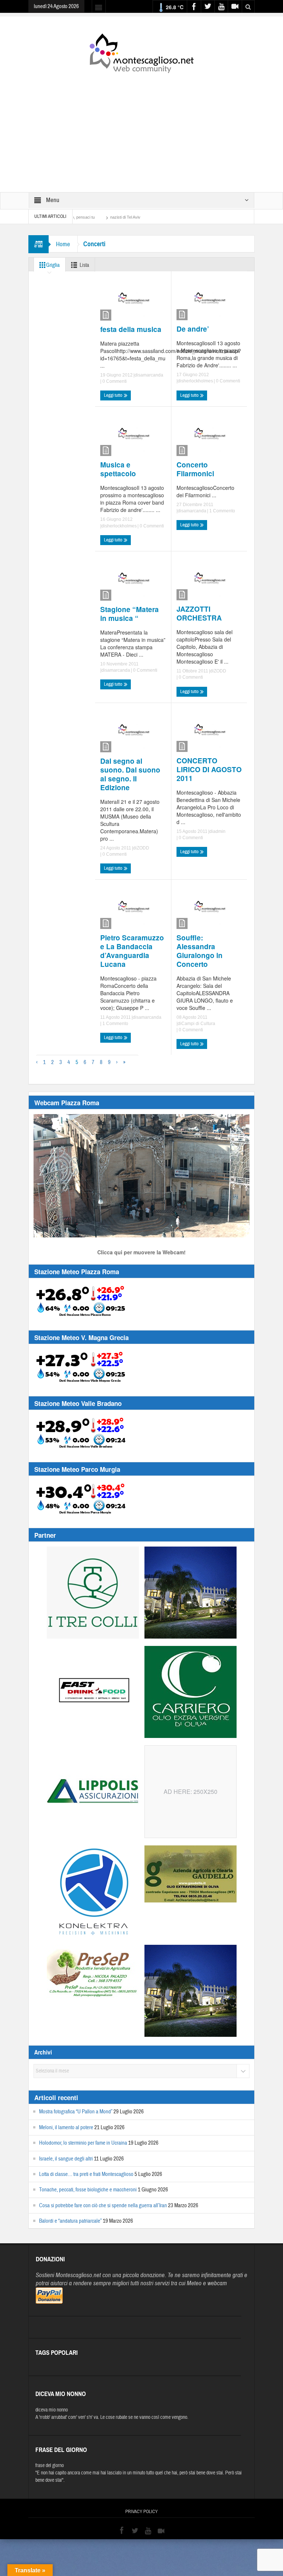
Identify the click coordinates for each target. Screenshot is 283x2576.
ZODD (220, 671)
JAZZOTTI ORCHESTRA (199, 614)
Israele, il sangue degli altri (66, 2159)
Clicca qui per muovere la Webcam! (141, 1252)
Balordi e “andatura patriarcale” (70, 2221)
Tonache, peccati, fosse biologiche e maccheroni (88, 2190)
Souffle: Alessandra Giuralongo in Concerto (200, 951)
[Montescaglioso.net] (141, 52)
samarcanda (151, 375)
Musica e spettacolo (118, 469)
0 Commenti (114, 381)
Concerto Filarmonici (195, 469)
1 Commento (222, 511)
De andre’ (193, 329)
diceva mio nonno (52, 2410)
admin (219, 831)
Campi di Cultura (198, 1024)
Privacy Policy (141, 2512)
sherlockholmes (197, 381)
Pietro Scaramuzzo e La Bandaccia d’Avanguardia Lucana (132, 951)
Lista (84, 265)
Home (63, 244)
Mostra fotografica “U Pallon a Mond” (76, 2112)
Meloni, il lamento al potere (66, 2128)
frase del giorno (50, 2466)
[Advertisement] (141, 128)
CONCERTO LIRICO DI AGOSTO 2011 (209, 770)
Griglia (53, 265)
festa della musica (131, 329)
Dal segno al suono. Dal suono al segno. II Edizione (130, 774)
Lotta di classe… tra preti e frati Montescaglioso (86, 2174)
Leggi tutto (114, 395)
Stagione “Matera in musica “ (130, 614)
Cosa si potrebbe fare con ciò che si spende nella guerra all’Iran (103, 2206)
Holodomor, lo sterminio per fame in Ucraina (83, 2143)
